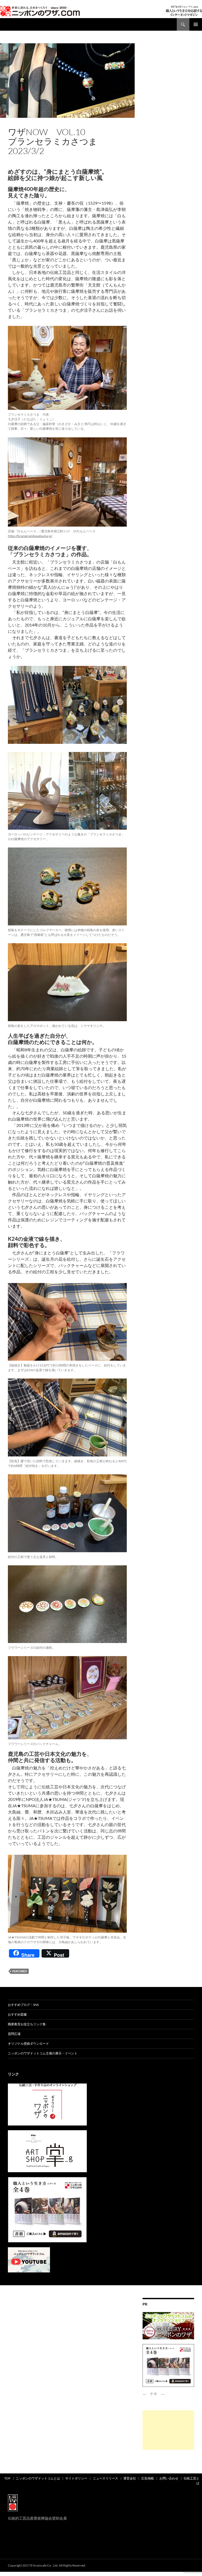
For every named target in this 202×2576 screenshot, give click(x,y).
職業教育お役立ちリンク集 (27, 2024)
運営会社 (130, 2478)
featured (20, 1971)
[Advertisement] (168, 2430)
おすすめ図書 (17, 2014)
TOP (7, 2478)
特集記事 (24, 123)
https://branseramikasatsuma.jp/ (30, 536)
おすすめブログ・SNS (23, 2005)
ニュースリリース (105, 2478)
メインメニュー (196, 24)
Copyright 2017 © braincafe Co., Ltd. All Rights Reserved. (47, 2565)
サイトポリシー (76, 2478)
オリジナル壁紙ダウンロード (28, 2044)
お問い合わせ (169, 2478)
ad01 (12, 123)
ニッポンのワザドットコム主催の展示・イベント (43, 2053)
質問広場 (14, 2034)
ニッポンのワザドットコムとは (38, 2478)
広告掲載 (148, 2478)
